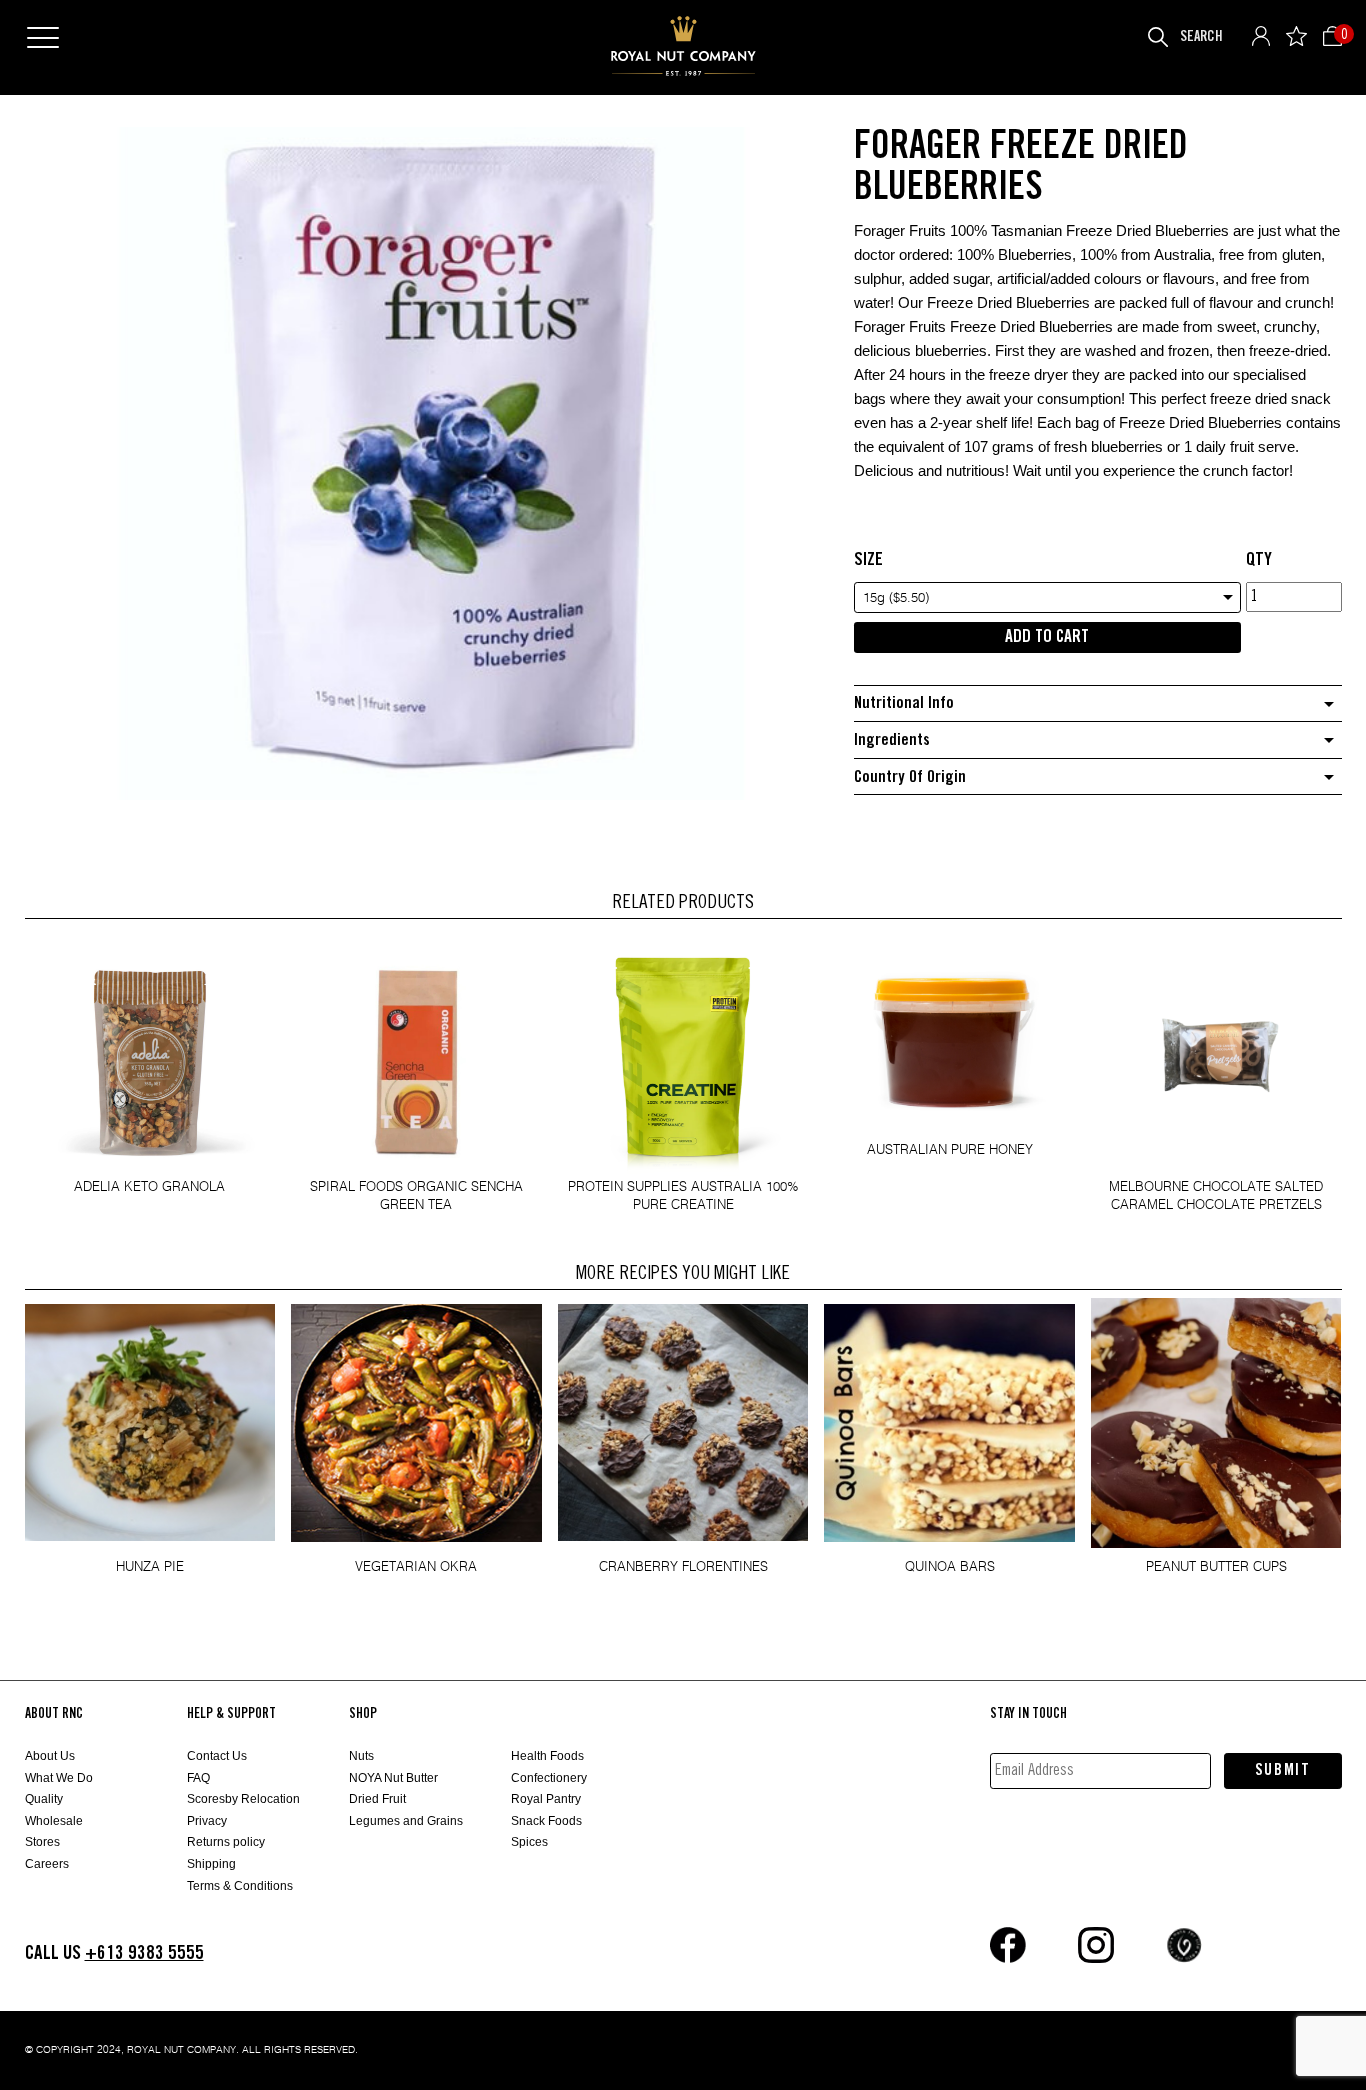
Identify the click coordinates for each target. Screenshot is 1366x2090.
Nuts (361, 1756)
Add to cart (1047, 637)
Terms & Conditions (240, 1886)
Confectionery (549, 1778)
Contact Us (217, 1756)
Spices (529, 1842)
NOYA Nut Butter (393, 1778)
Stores (42, 1842)
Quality (44, 1799)
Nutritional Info (904, 703)
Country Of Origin (910, 777)
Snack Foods (546, 1821)
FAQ (198, 1778)
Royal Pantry (546, 1799)
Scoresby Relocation (243, 1799)
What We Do (59, 1778)
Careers (47, 1864)
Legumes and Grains (406, 1821)
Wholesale (54, 1821)
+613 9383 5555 (144, 1953)
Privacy (207, 1821)
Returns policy (226, 1842)
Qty (1259, 560)
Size (868, 560)
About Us (50, 1756)
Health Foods (547, 1756)
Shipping (211, 1864)
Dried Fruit (377, 1799)
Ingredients (892, 740)
